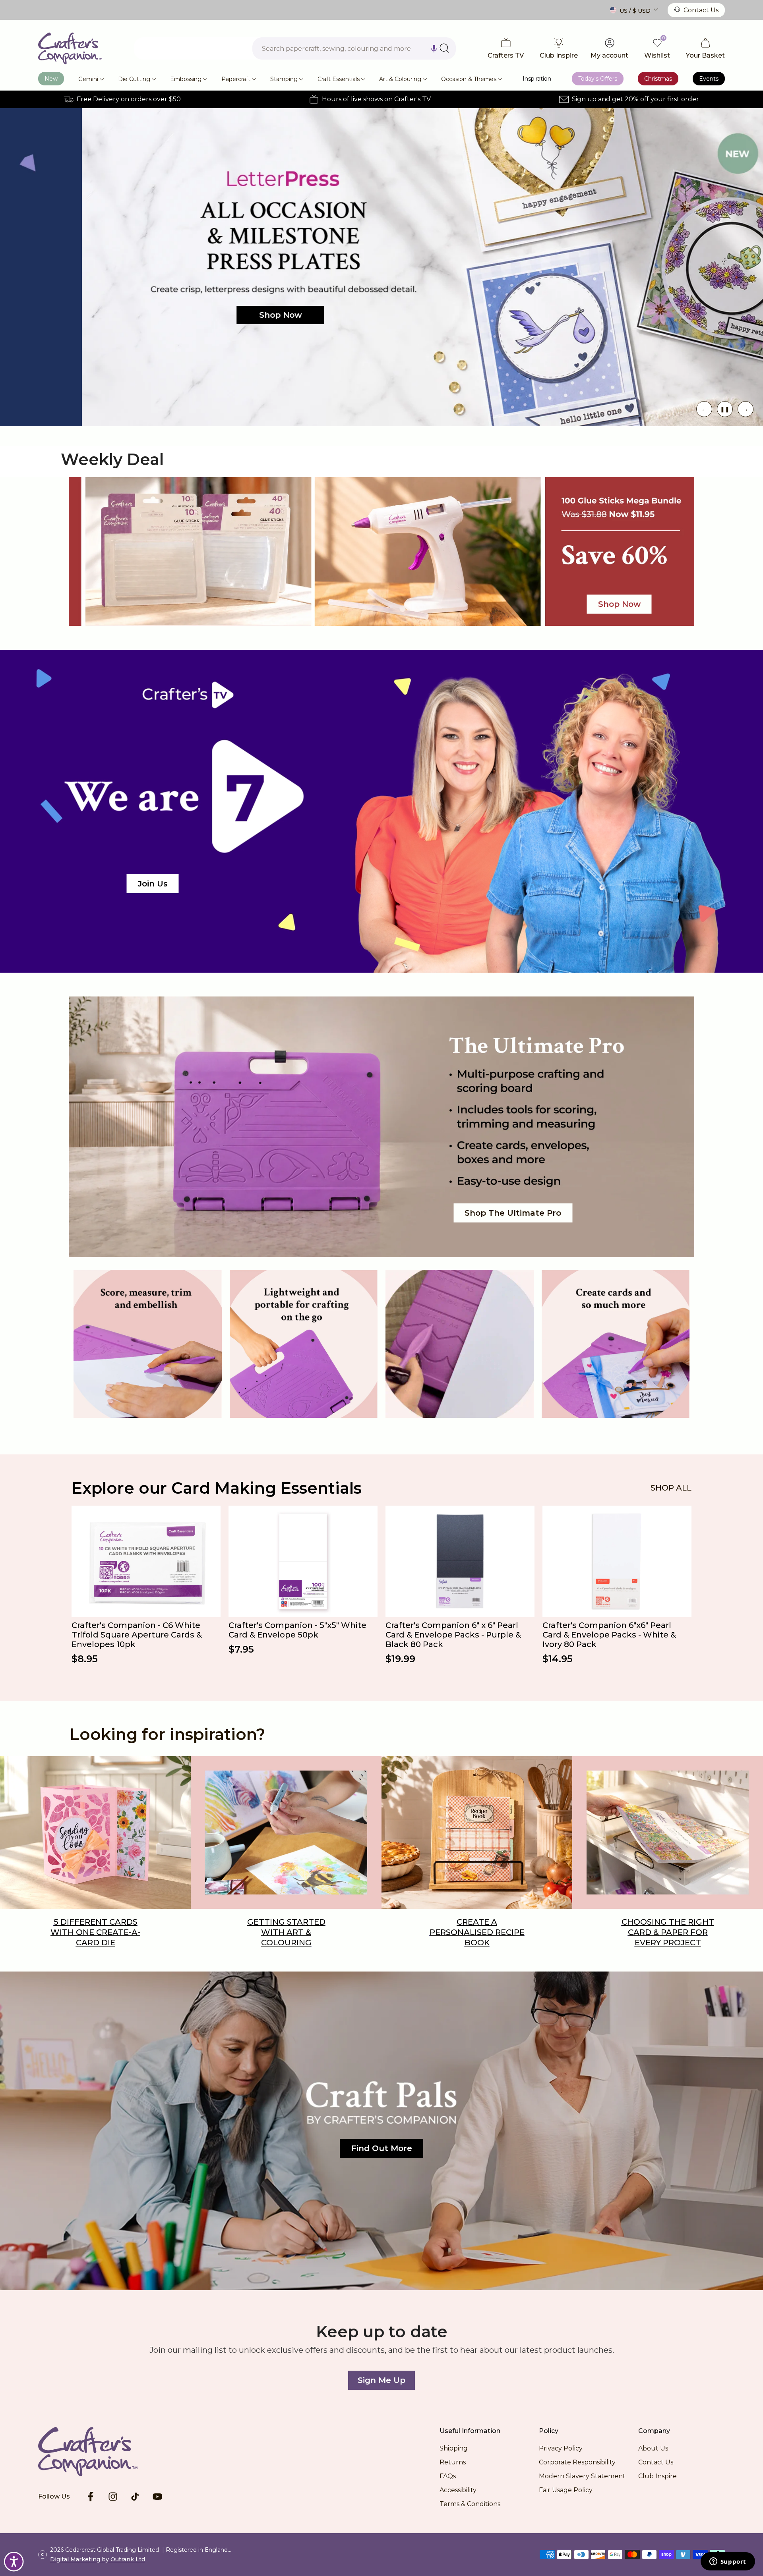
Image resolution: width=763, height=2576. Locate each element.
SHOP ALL (671, 1488)
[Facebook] (91, 2497)
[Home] (100, 2452)
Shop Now (198, 315)
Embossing (186, 79)
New (51, 79)
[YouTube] (157, 2497)
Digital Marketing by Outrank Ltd (98, 2559)
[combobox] (354, 48)
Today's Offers (598, 79)
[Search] (444, 48)
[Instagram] (113, 2497)
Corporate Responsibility (577, 2462)
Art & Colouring (400, 79)
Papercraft (236, 79)
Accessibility (458, 2490)
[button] (434, 48)
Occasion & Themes (469, 79)
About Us (653, 2448)
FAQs (448, 2476)
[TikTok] (135, 2497)
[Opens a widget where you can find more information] (728, 2562)
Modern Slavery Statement (582, 2476)
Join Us (153, 884)
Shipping (454, 2448)
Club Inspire (657, 2476)
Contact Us (701, 10)
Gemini (88, 79)
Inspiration (537, 79)
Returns (453, 2462)
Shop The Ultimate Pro (513, 1213)
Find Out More (382, 2148)
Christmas (658, 79)
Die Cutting (134, 79)
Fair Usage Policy (566, 2490)
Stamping (284, 79)
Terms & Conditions (470, 2504)
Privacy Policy (561, 2448)
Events (709, 79)
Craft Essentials (339, 79)
